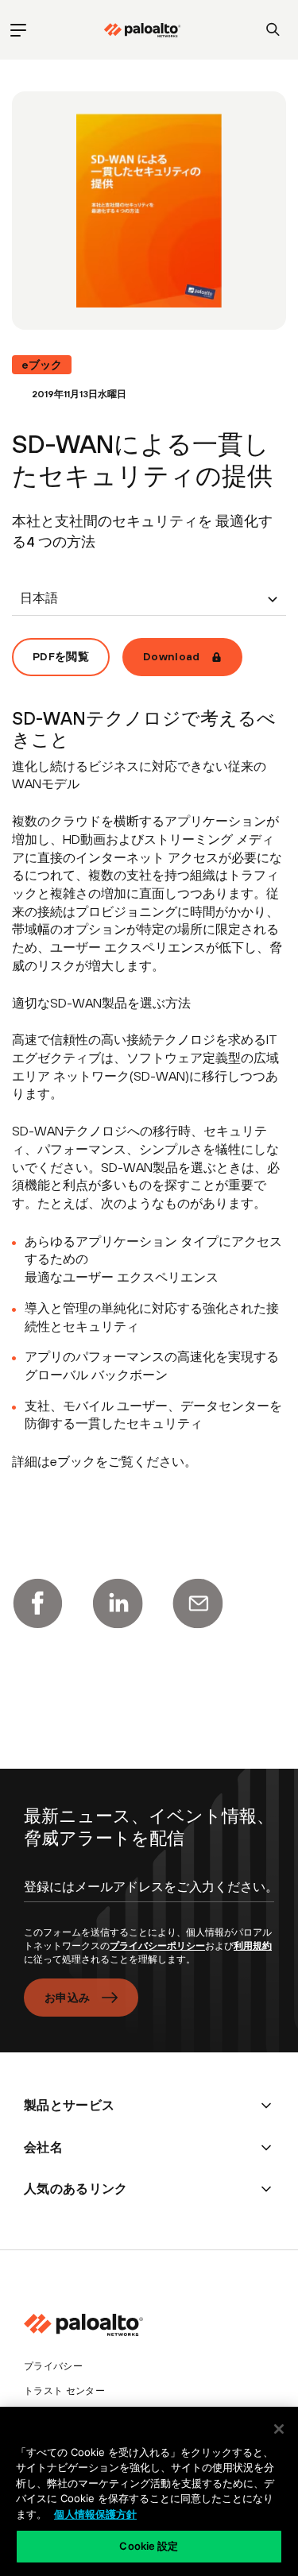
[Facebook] (37, 1603)
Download (172, 656)
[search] (273, 30)
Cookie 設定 (149, 2546)
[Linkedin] (118, 1603)
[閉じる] (279, 2429)
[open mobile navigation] (18, 30)
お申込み (67, 1998)
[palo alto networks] (142, 30)
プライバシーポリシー (157, 1946)
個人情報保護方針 (95, 2514)
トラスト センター (64, 2391)
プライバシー (53, 2366)
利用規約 (253, 1946)
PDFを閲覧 (61, 656)
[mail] (198, 1603)
